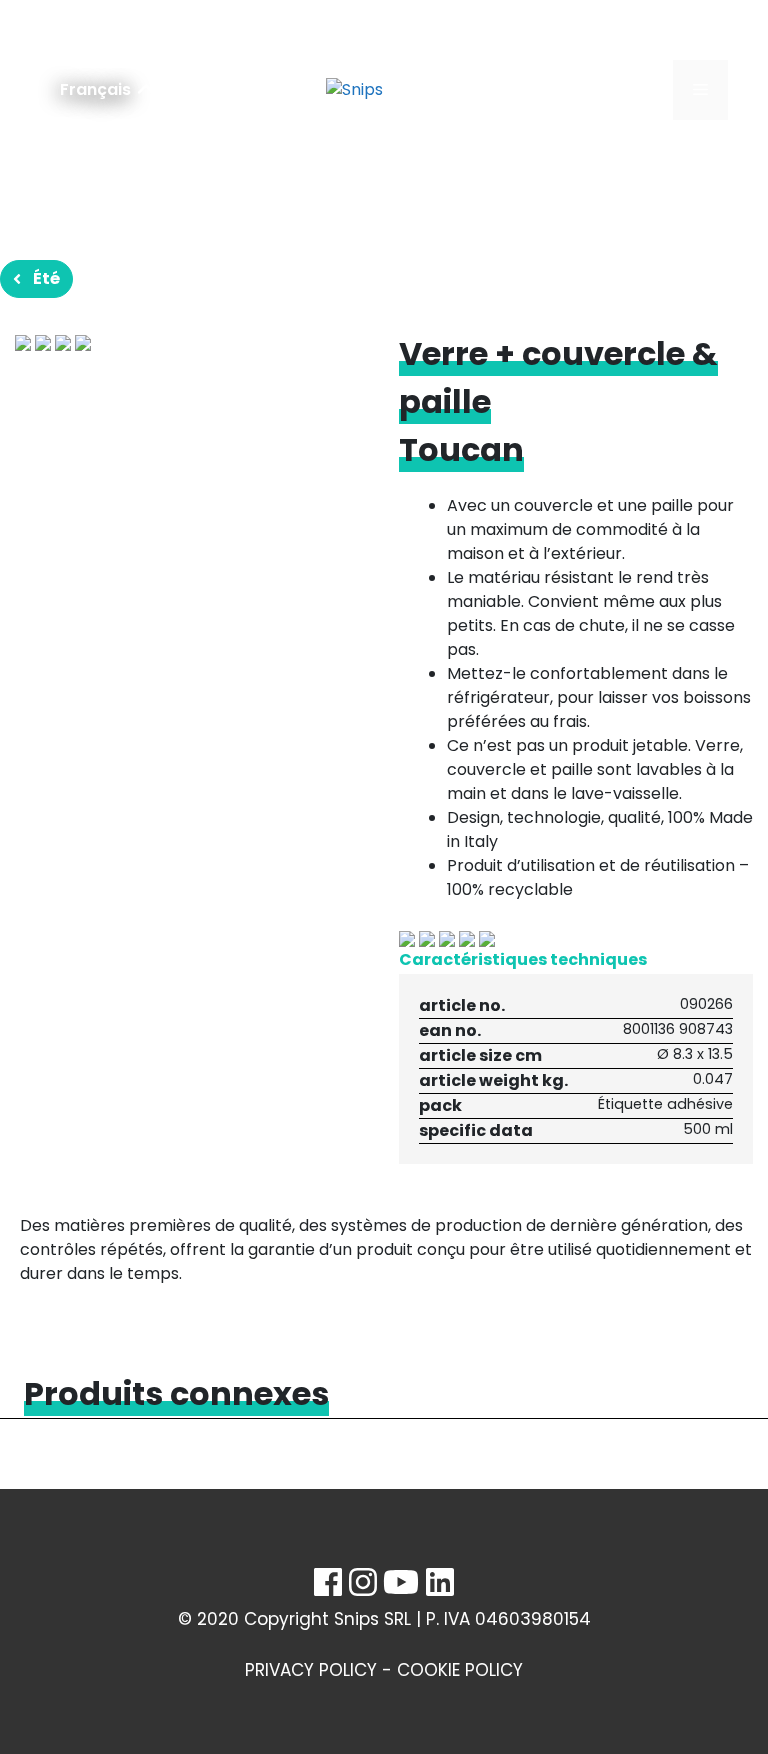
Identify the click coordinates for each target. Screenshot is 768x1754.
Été (46, 278)
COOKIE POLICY (460, 1670)
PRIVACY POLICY (311, 1670)
